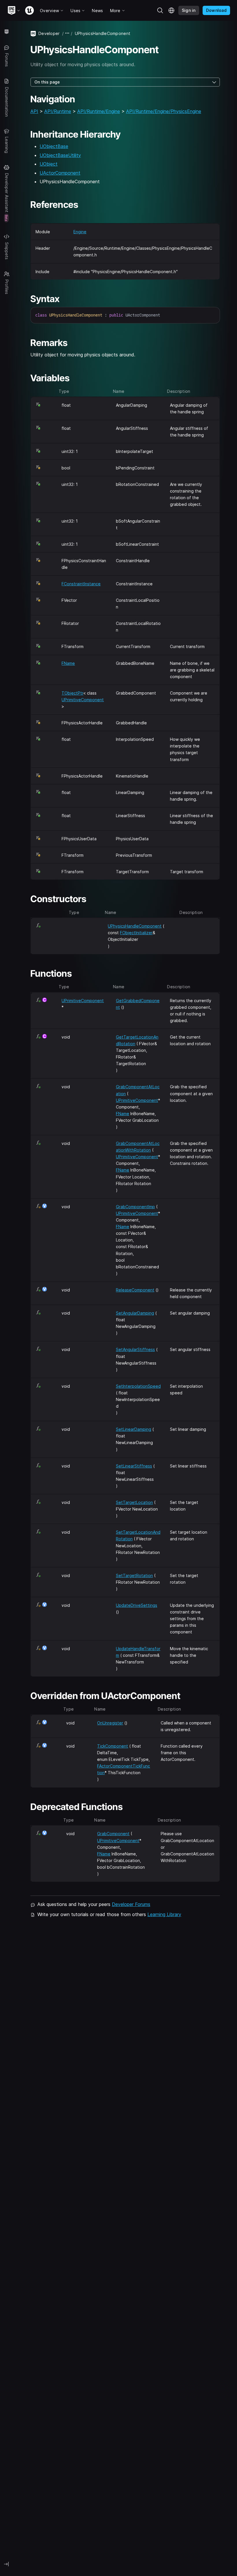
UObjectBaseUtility (60, 155)
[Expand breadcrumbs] (67, 33)
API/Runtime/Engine (99, 111)
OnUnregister (110, 1723)
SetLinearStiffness (134, 1466)
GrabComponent (113, 1834)
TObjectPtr (72, 693)
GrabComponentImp (135, 1207)
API (34, 111)
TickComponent (113, 1746)
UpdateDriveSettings (137, 1605)
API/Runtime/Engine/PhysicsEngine (164, 111)
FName (68, 663)
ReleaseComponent (135, 1290)
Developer (49, 33)
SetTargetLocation (134, 1502)
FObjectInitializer (136, 933)
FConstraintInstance (81, 584)
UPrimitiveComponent (83, 700)
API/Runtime (58, 111)
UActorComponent (60, 173)
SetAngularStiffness (135, 1349)
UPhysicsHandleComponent (135, 926)
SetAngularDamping (135, 1313)
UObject (49, 164)
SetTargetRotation (134, 1575)
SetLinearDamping (134, 1429)
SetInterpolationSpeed (138, 1386)
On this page (47, 82)
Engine (80, 232)
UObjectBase (54, 146)
